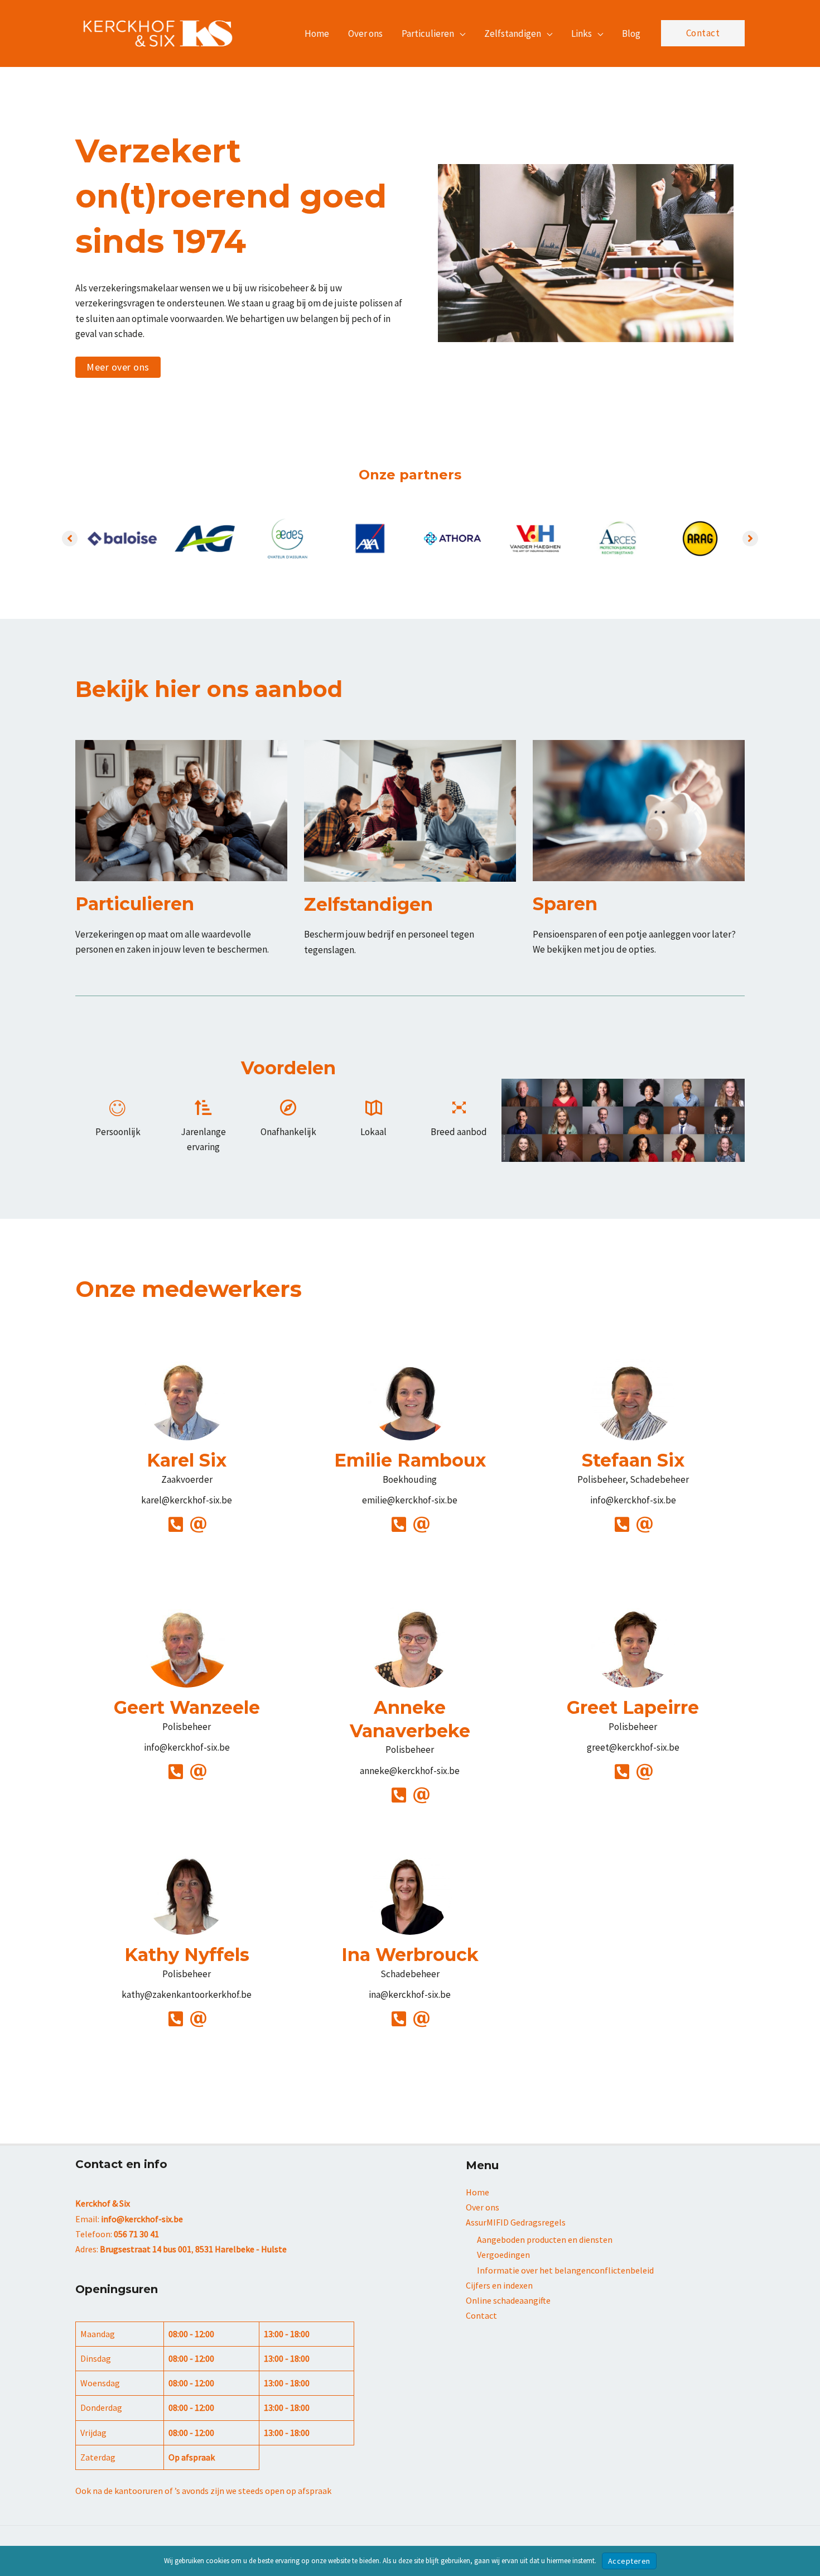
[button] (460, 33)
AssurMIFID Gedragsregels (516, 2222)
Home (477, 2192)
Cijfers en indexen (499, 2285)
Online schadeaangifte (508, 2300)
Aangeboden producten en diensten (545, 2239)
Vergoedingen (503, 2255)
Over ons (483, 2207)
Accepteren (629, 2561)
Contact (481, 2315)
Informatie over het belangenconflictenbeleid (565, 2270)
